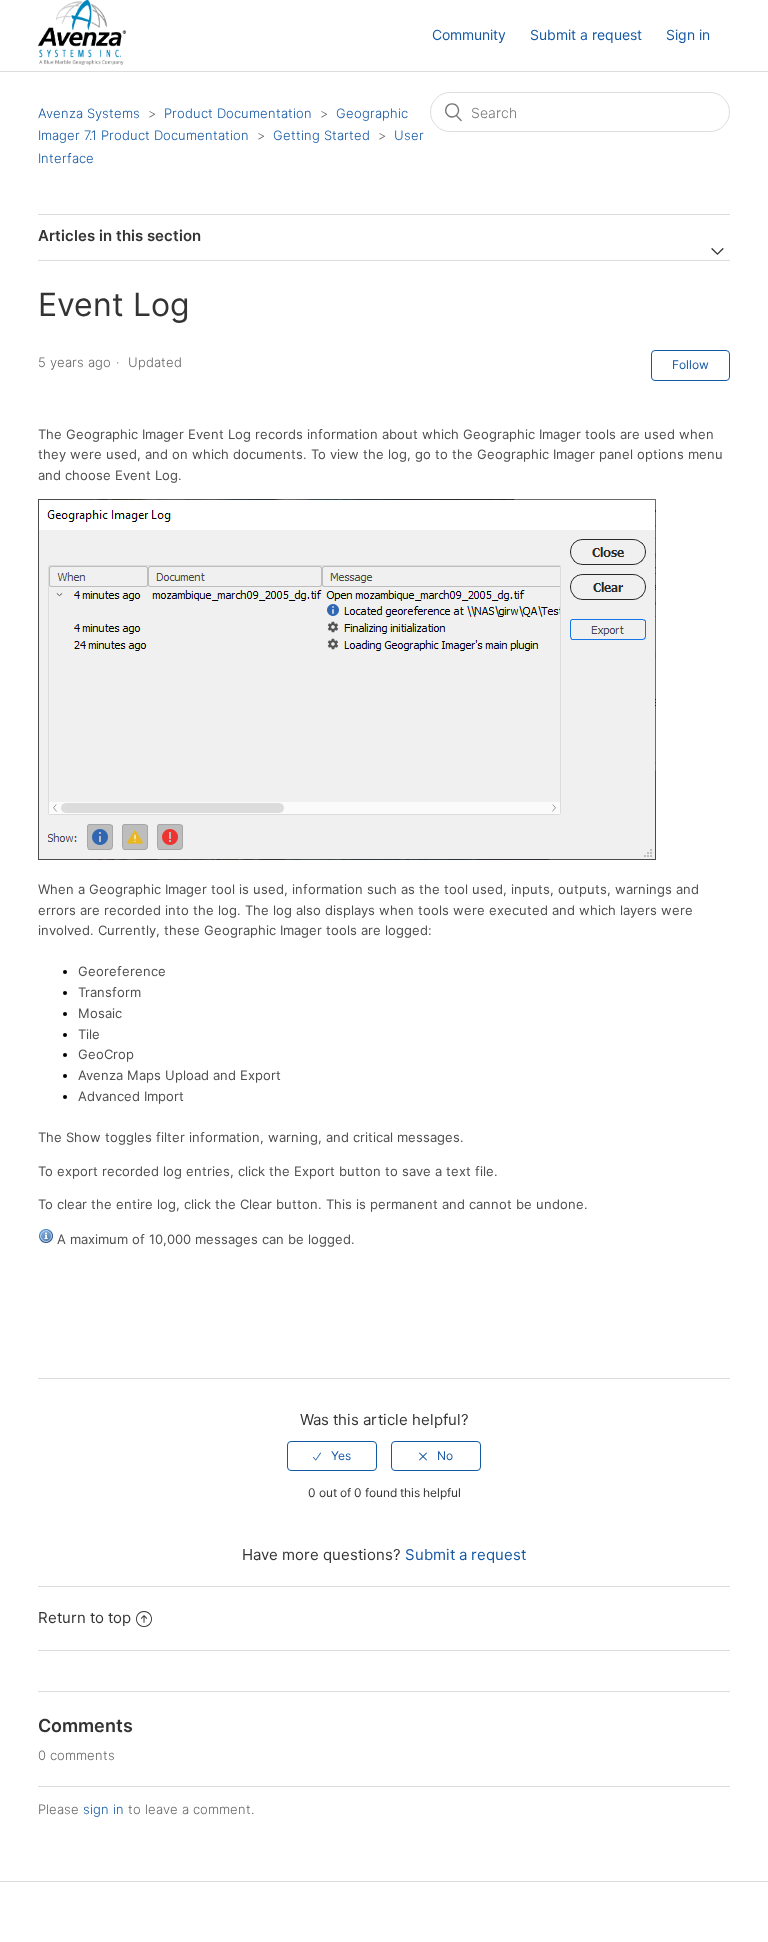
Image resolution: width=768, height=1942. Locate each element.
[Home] (81, 59)
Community (469, 34)
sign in (103, 1809)
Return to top (84, 1617)
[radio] (332, 1456)
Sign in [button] (688, 34)
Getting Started (321, 135)
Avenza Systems (89, 113)
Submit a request (586, 34)
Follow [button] (690, 364)
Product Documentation (238, 113)
